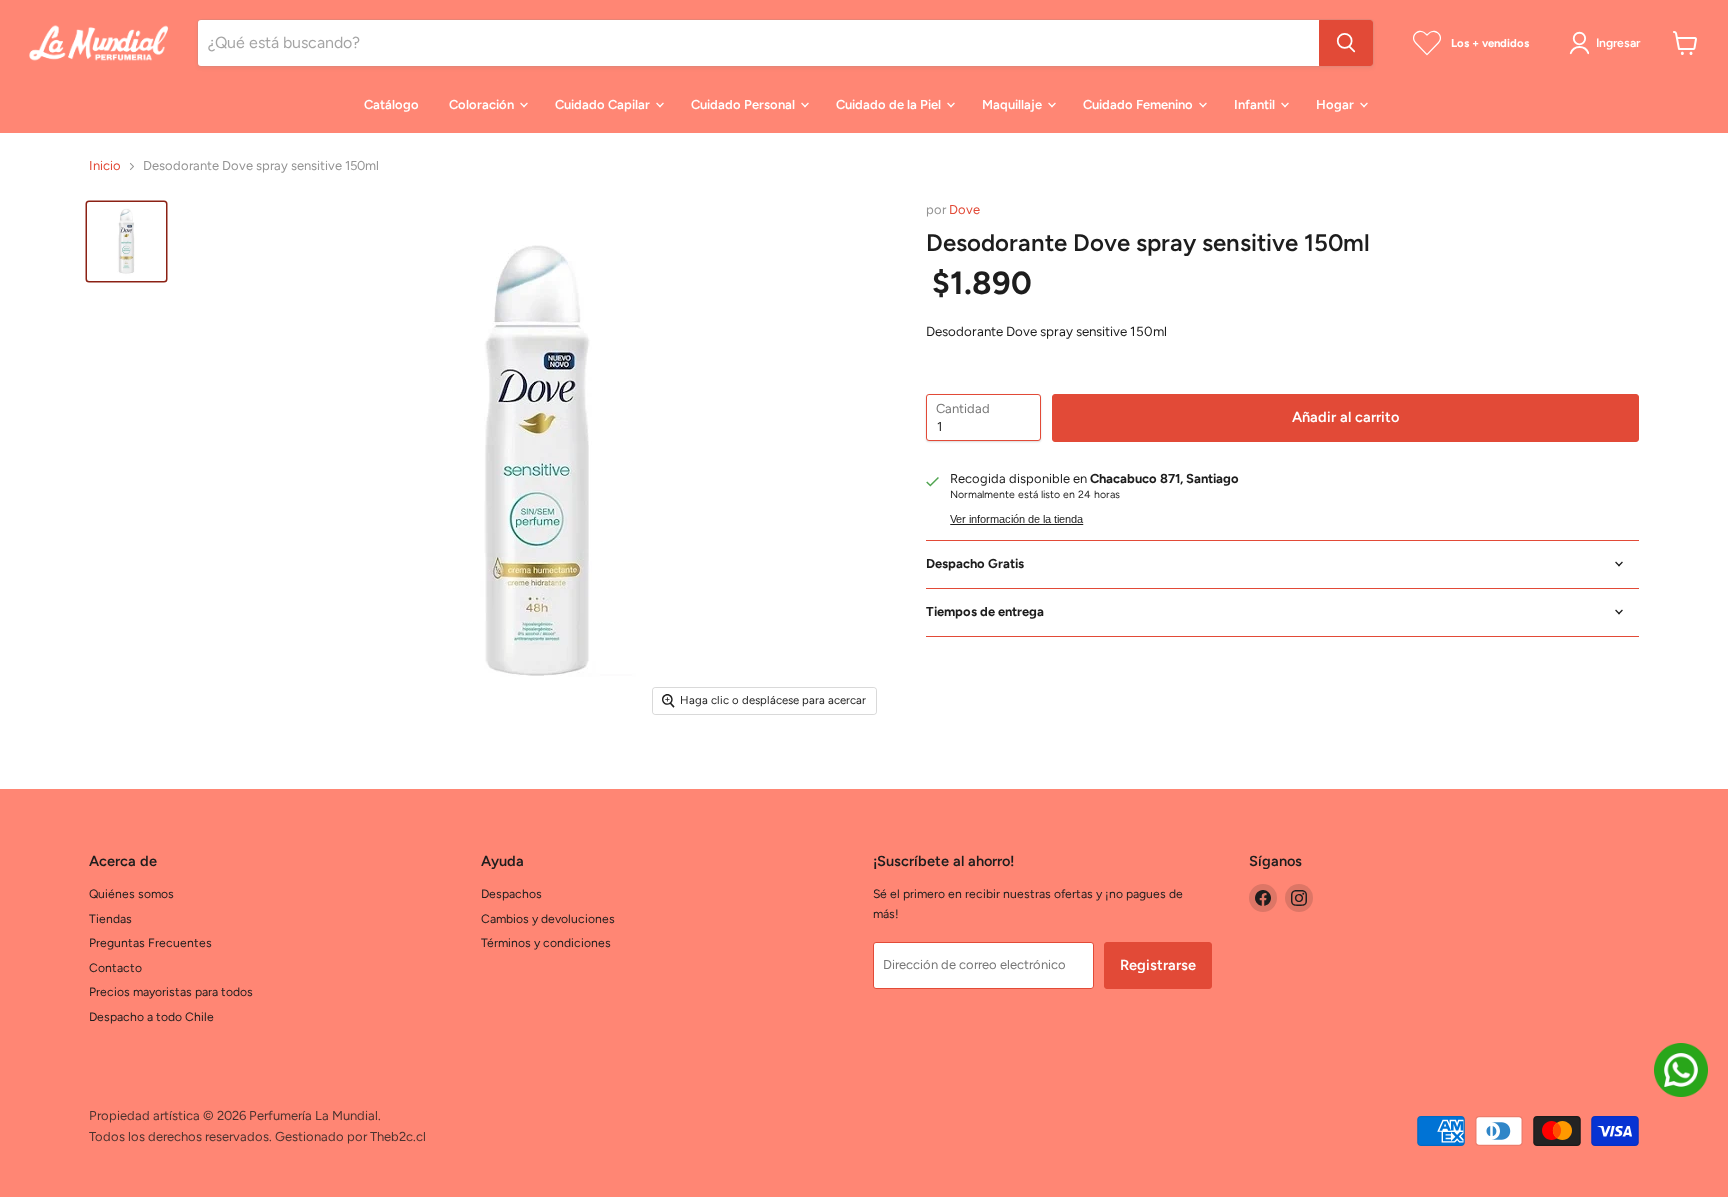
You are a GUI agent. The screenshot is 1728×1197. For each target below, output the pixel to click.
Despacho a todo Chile (151, 1016)
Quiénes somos (131, 893)
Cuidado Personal (744, 104)
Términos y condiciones (546, 942)
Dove (964, 209)
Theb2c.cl (398, 1136)
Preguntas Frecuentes (150, 942)
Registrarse (1158, 965)
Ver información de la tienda (1016, 519)
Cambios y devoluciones (548, 918)
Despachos (511, 893)
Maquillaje (1013, 104)
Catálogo (391, 104)
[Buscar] (1346, 43)
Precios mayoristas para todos (171, 991)
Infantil (1256, 104)
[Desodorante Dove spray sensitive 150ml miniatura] (126, 241)
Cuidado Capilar (604, 104)
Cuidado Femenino (1139, 104)
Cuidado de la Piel (890, 104)
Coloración (483, 104)
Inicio (105, 166)
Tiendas (110, 918)
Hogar (1336, 104)
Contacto (115, 967)
